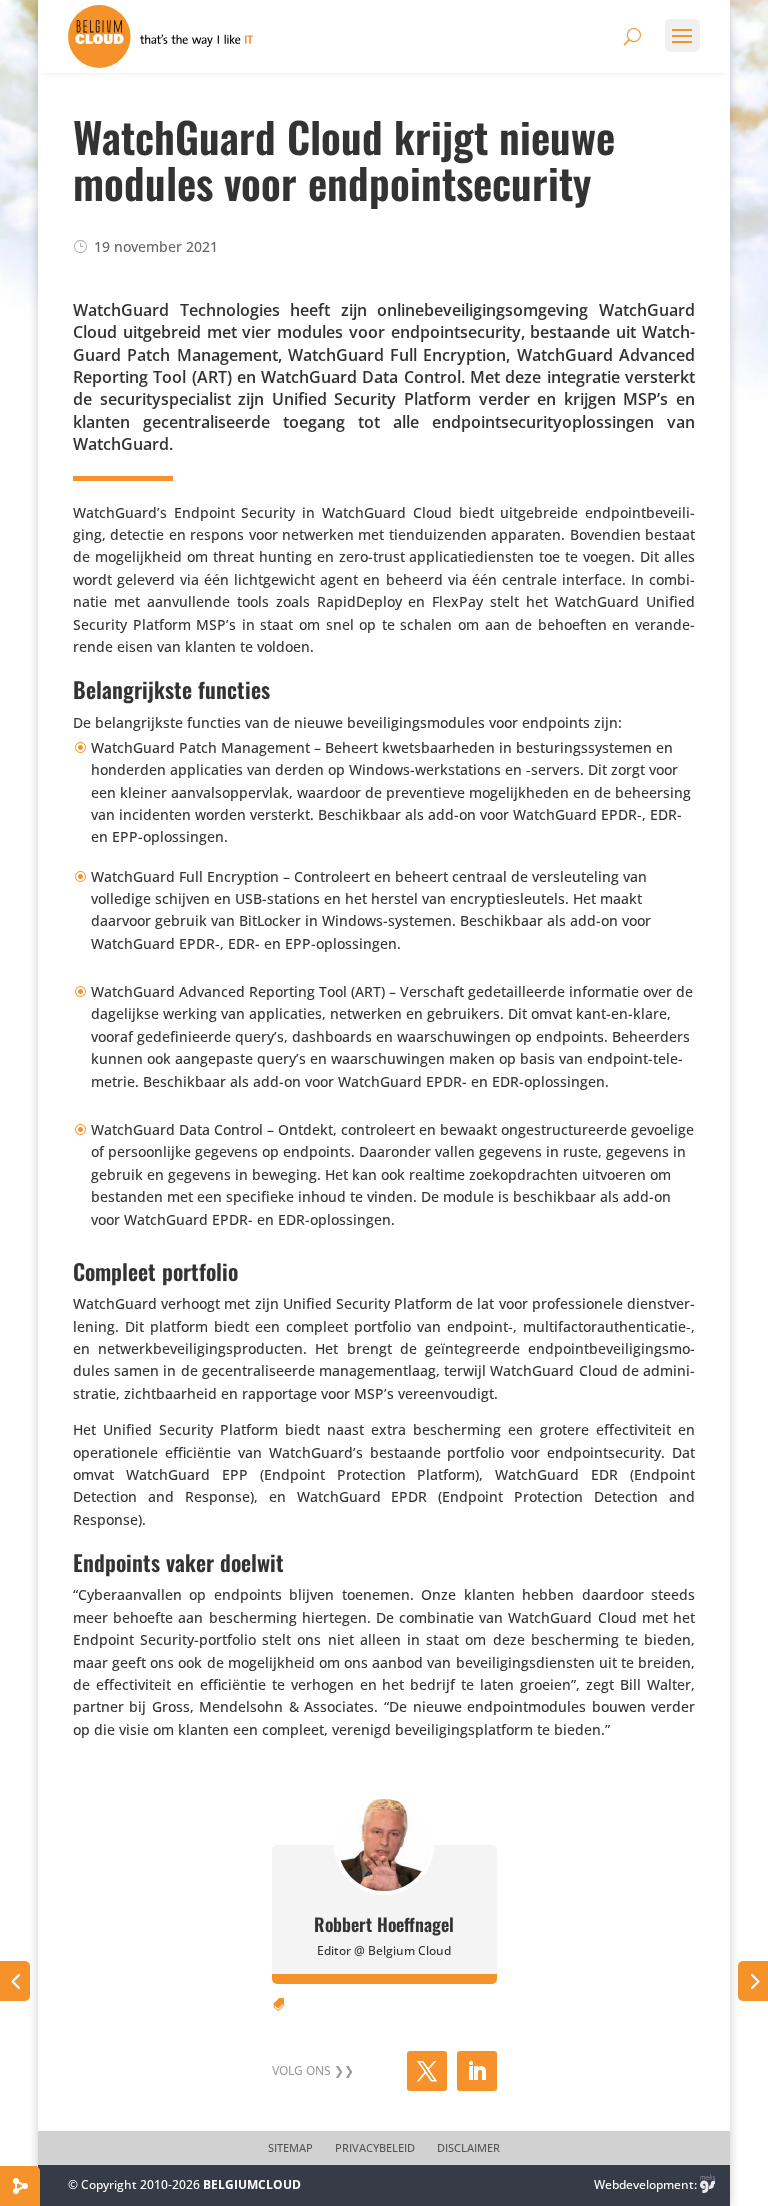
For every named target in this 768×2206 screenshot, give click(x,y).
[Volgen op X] (427, 2071)
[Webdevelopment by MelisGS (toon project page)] (708, 2184)
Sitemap (290, 2148)
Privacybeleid (375, 2148)
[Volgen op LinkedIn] (477, 2071)
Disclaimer (468, 2148)
